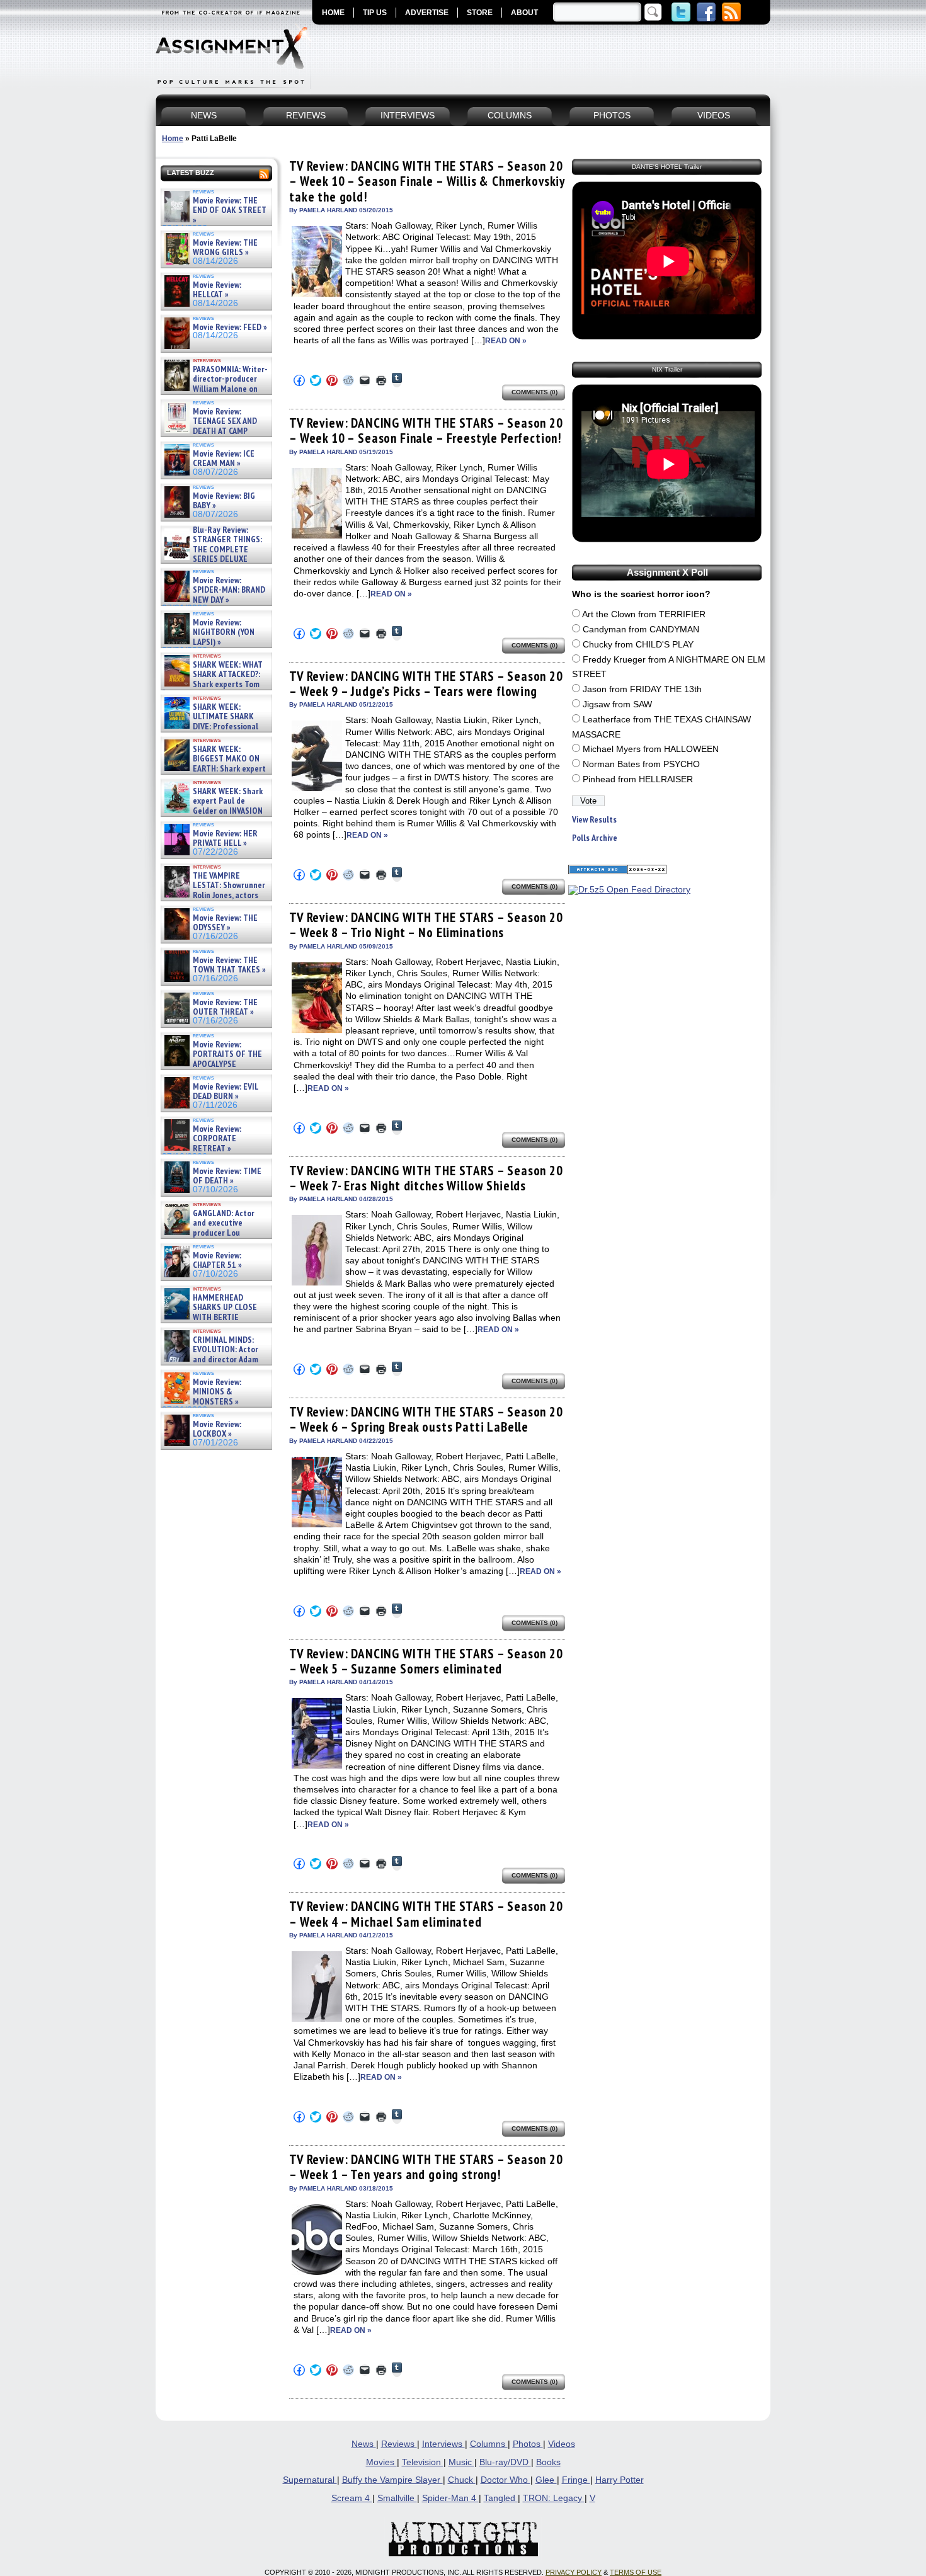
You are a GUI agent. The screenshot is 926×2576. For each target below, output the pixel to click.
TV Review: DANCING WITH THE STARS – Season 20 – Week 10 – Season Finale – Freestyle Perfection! (426, 430)
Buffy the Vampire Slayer (392, 2480)
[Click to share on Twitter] (316, 380)
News (364, 2444)
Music (461, 2462)
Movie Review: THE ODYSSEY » (225, 923)
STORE (480, 13)
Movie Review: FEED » (230, 327)
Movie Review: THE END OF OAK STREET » (230, 210)
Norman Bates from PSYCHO (641, 764)
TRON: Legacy (554, 2498)
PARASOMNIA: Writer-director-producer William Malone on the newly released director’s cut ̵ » (215, 389)
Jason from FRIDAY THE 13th (642, 689)
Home (173, 139)
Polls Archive (595, 838)
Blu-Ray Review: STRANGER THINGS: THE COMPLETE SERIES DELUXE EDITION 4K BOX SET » (212, 550)
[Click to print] (381, 380)
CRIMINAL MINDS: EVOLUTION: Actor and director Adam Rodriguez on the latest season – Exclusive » (210, 1359)
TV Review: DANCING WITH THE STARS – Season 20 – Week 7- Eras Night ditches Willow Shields (426, 1178)
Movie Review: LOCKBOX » (217, 1429)
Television (423, 2462)
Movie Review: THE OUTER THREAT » (225, 1007)
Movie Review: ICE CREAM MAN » (224, 459)
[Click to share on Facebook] (299, 380)
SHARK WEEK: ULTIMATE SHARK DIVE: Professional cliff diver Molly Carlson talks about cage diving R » (215, 727)
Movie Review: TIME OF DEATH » (227, 1176)
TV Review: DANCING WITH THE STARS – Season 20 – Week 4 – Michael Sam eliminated (426, 1914)
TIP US (375, 13)
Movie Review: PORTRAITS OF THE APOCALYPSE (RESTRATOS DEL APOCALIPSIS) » (212, 1064)
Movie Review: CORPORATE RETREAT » (217, 1139)
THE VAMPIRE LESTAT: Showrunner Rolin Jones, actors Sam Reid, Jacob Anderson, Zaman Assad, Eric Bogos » (214, 895)
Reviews (399, 2444)
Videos (562, 2444)
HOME (333, 13)
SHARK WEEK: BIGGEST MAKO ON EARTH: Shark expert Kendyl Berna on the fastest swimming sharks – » (214, 769)
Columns (489, 2444)
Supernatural (310, 2480)
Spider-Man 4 (450, 2498)
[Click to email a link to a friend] (365, 380)
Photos (528, 2444)
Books (548, 2462)
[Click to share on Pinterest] (332, 380)
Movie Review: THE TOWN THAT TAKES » (229, 965)
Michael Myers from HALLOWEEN (651, 749)
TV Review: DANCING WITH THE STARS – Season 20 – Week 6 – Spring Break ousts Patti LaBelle (426, 1419)
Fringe (576, 2480)
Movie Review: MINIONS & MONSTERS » (217, 1392)
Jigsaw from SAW (617, 704)
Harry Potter (620, 2480)
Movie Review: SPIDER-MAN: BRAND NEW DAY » (229, 590)
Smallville (397, 2498)
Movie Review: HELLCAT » (217, 290)
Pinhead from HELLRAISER (638, 779)
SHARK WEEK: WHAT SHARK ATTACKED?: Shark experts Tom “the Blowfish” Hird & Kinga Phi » (212, 684)
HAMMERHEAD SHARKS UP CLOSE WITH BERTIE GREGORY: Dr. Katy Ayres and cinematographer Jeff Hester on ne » (214, 1322)
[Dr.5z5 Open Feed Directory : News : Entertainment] (629, 890)
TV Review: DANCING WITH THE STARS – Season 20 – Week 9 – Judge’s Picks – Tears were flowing (426, 684)
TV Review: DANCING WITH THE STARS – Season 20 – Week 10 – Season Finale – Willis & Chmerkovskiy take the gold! (427, 181)
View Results (594, 820)
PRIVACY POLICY (574, 2572)
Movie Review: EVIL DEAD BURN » (226, 1092)
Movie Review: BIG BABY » (224, 501)
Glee (546, 2480)
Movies (381, 2462)
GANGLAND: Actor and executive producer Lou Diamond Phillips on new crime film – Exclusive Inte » (215, 1233)
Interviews (443, 2444)
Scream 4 (352, 2498)
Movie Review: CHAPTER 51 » (217, 1261)
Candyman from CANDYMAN (641, 630)
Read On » (506, 341)
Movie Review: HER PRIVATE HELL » (225, 839)
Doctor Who (506, 2480)
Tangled (501, 2498)
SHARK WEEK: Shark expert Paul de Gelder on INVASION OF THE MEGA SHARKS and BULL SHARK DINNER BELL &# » (214, 816)
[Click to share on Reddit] (348, 380)
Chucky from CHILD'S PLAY (638, 645)
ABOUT (524, 13)
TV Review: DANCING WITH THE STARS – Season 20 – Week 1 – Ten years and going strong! (426, 2167)
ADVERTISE (427, 13)
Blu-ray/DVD (505, 2462)
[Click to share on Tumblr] (397, 380)
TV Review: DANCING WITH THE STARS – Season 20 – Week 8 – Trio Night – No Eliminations (426, 925)
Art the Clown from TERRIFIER (644, 614)
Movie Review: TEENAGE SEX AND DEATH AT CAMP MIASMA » (209, 426)
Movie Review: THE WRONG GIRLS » (225, 248)
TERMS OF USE (636, 2572)
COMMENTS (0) (534, 392)
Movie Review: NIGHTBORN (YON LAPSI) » (224, 632)
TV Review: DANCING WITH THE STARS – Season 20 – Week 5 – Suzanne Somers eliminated (426, 1661)
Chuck (462, 2480)
